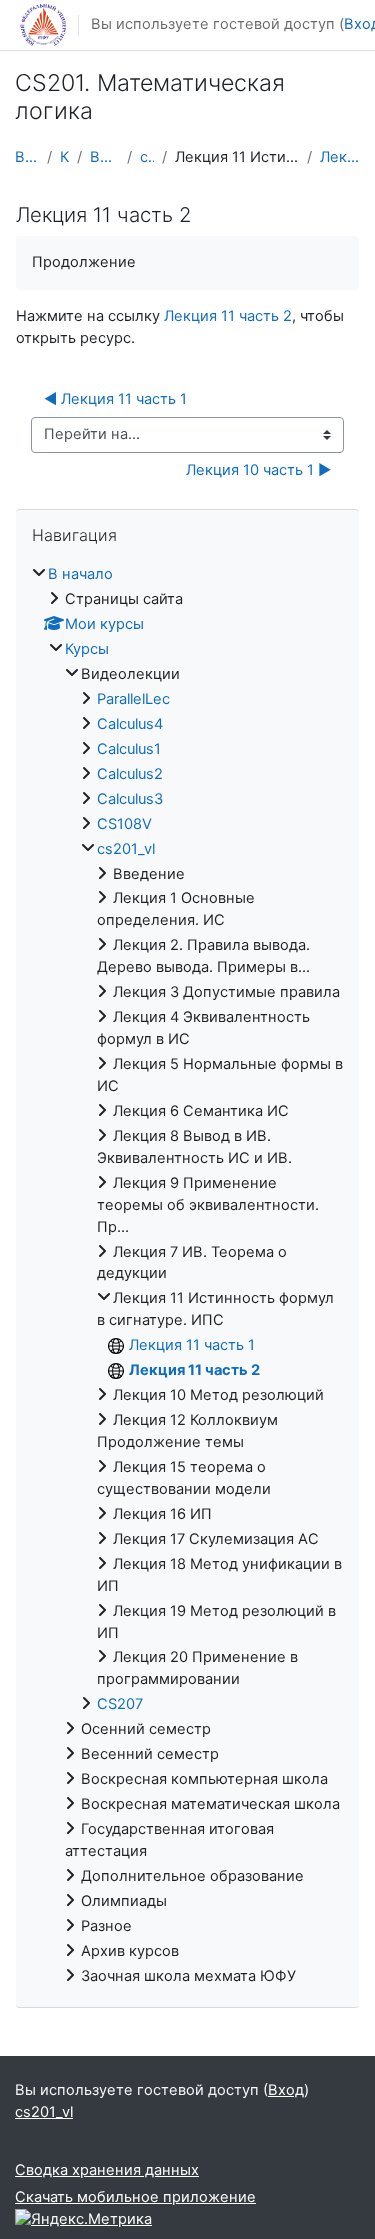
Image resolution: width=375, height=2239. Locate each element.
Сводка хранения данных (107, 2170)
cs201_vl (147, 157)
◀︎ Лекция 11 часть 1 (115, 399)
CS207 (120, 1704)
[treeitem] (187, 1275)
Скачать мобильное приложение (135, 2197)
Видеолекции (104, 157)
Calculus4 (130, 724)
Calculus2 (130, 774)
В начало (27, 157)
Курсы (64, 157)
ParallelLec (133, 699)
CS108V (124, 824)
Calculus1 (129, 749)
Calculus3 (130, 799)
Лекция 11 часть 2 (340, 157)
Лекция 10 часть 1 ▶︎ (258, 470)
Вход (286, 2090)
